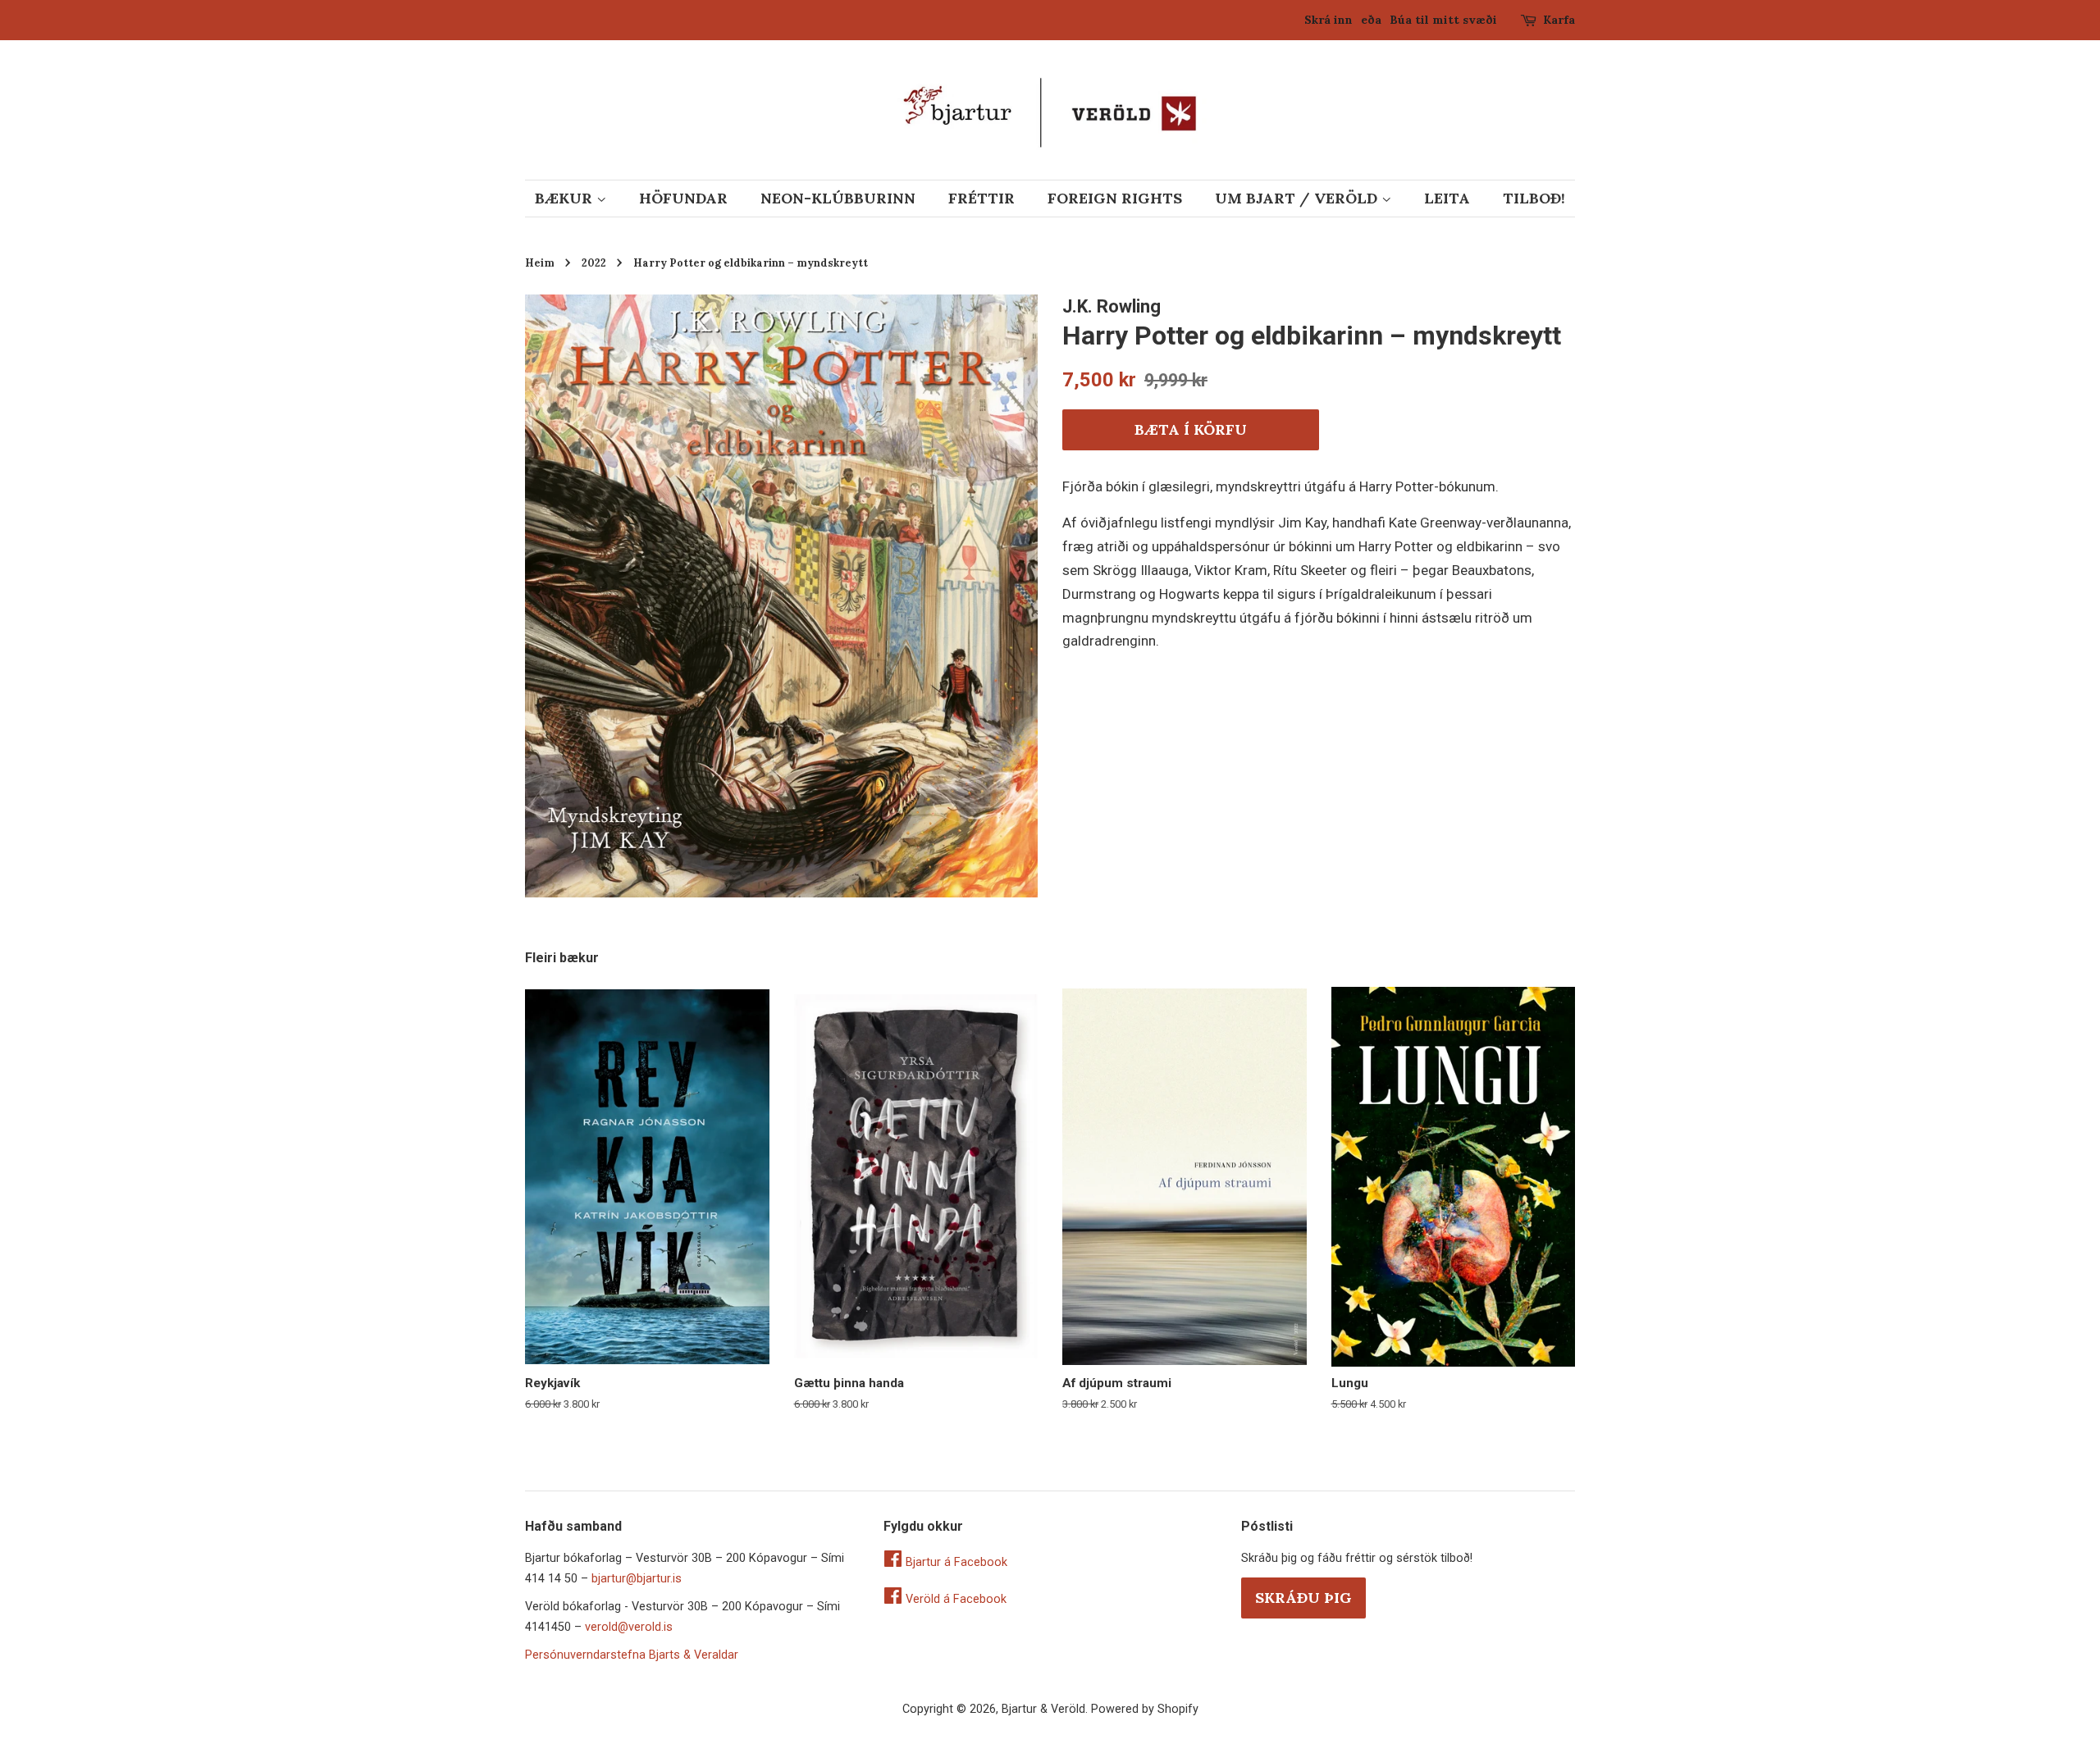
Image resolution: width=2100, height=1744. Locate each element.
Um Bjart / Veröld (1298, 198)
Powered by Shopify (1145, 1709)
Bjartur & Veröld (1043, 1709)
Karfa (1559, 20)
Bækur (566, 198)
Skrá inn (1328, 20)
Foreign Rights (1115, 198)
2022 (594, 263)
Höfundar (683, 198)
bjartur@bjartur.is (637, 1579)
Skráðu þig (1303, 1598)
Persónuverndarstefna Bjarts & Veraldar (632, 1655)
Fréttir (982, 198)
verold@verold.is (629, 1627)
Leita (1447, 198)
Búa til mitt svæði (1443, 20)
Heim (540, 263)
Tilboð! (1534, 198)
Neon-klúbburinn (838, 198)
